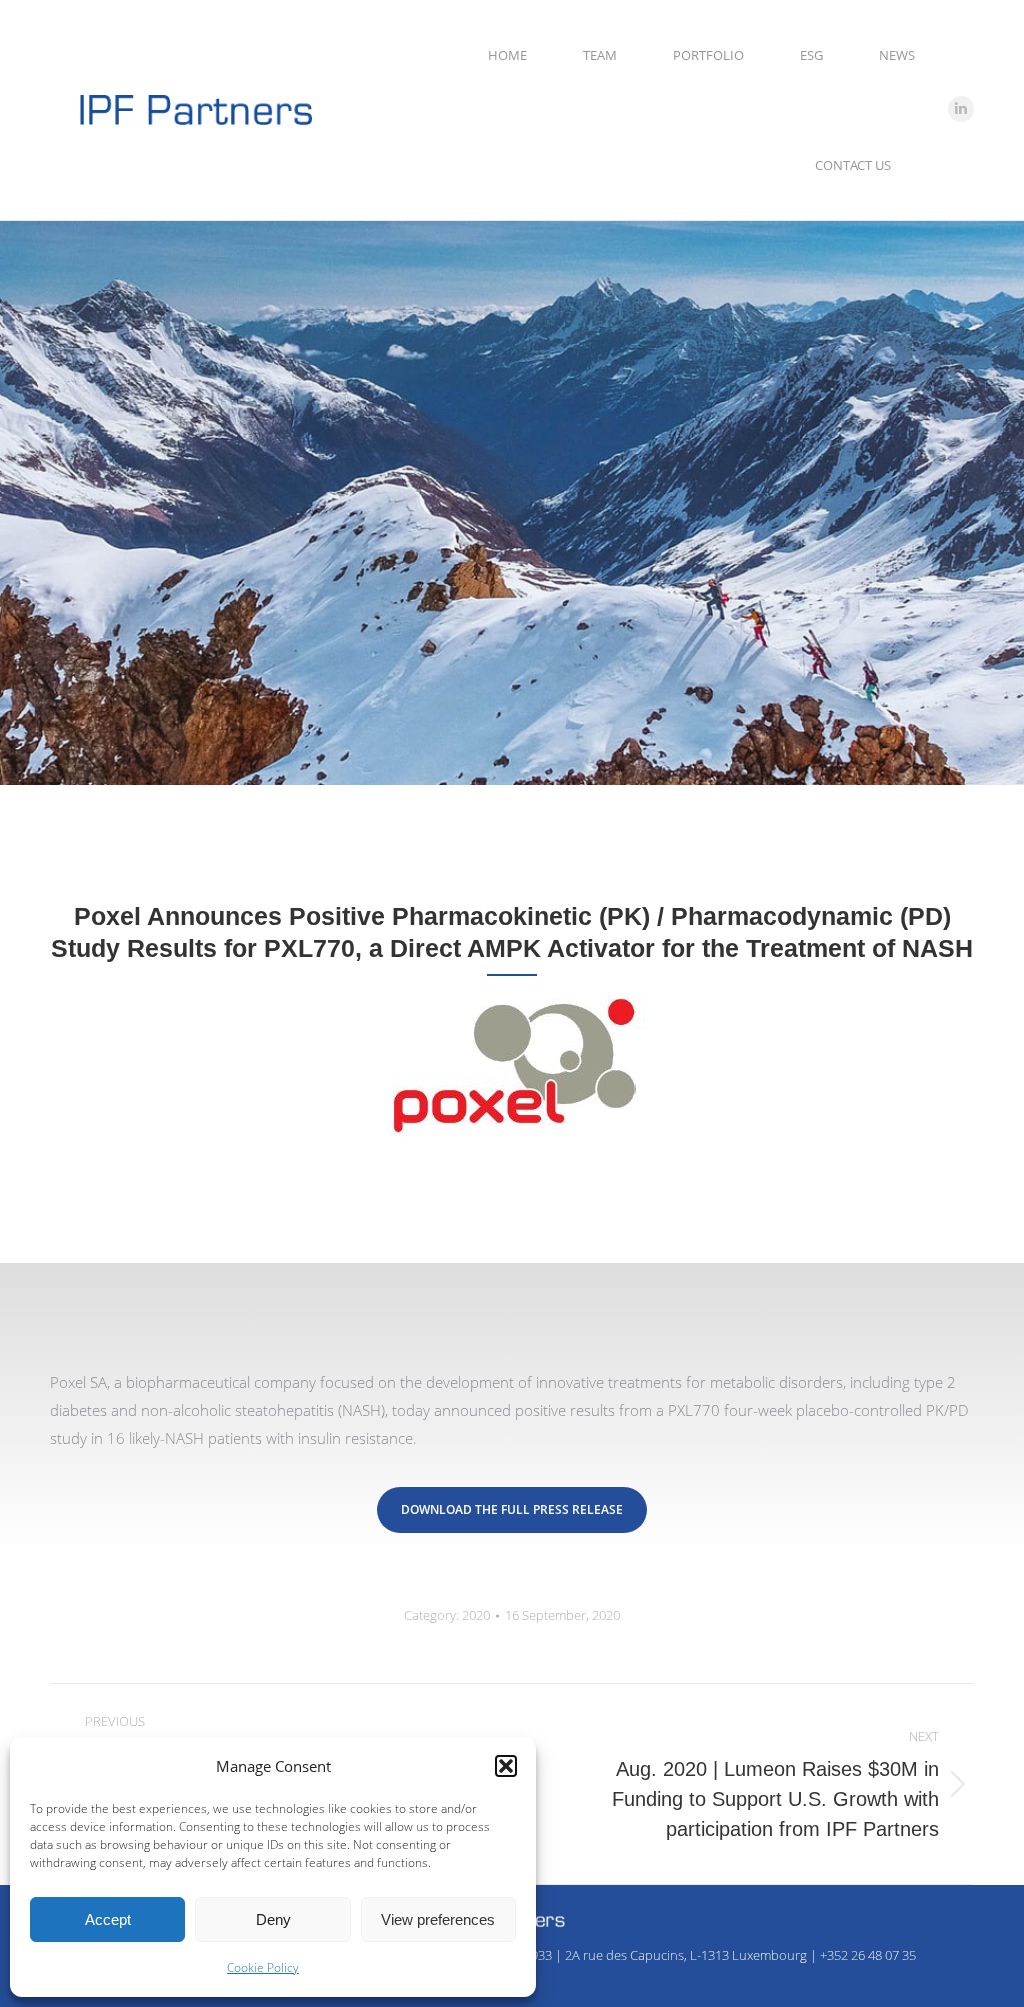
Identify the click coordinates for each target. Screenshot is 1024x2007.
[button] (506, 1766)
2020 (476, 1615)
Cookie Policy (263, 1967)
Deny (273, 1919)
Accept (108, 1919)
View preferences (438, 1919)
